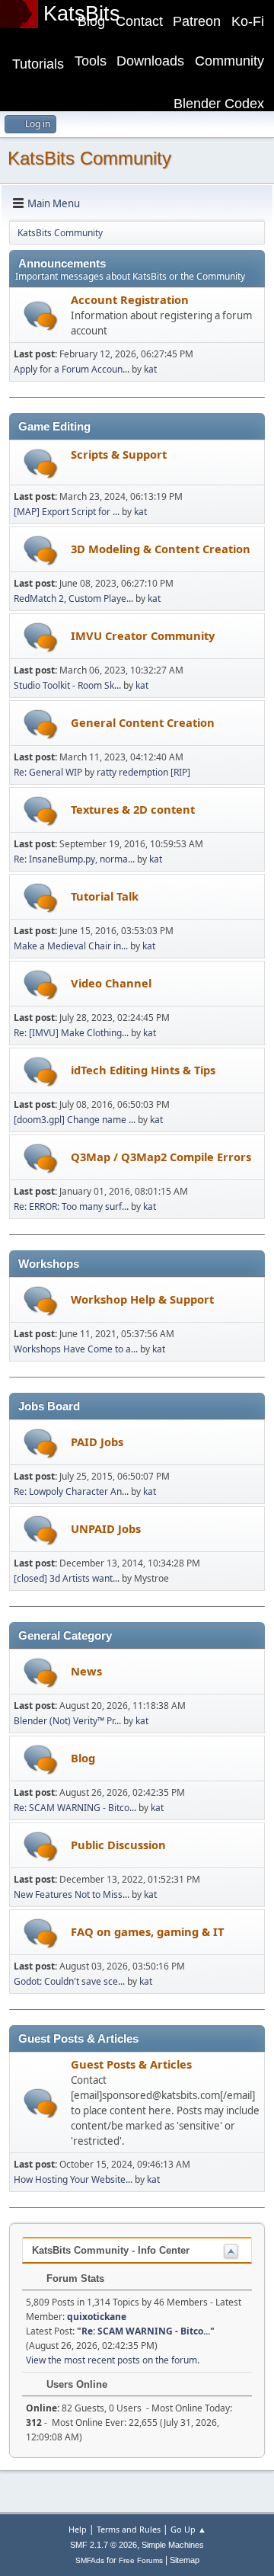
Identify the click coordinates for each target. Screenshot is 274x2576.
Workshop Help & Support (142, 1299)
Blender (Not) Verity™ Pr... (67, 1721)
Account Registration (130, 299)
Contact (139, 21)
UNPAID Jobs (106, 1528)
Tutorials (38, 64)
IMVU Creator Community (143, 635)
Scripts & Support (119, 454)
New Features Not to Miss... (72, 1894)
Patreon (197, 21)
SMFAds (90, 2560)
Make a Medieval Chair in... (71, 946)
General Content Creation (143, 722)
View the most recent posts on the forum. (113, 2360)
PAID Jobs (97, 1442)
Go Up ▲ (188, 2529)
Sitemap (185, 2560)
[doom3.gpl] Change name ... (75, 1120)
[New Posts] (41, 316)
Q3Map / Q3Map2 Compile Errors (161, 1157)
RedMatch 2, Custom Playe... (73, 598)
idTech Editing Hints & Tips (143, 1070)
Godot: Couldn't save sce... (69, 1981)
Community (229, 61)
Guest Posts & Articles (131, 2064)
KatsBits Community (89, 158)
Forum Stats (74, 2278)
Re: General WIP (48, 772)
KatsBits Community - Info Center (111, 2250)
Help (78, 2529)
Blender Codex (219, 104)
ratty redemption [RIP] (143, 772)
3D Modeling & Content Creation (161, 549)
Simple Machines (173, 2545)
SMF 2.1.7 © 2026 (104, 2545)
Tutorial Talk (105, 896)
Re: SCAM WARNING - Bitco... (75, 1808)
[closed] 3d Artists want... (67, 1578)
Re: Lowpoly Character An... (71, 1491)
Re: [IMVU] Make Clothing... (71, 1033)
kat (150, 369)
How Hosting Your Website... (73, 2179)
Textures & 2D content (133, 809)
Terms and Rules (129, 2529)
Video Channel (111, 983)
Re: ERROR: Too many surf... (71, 1206)
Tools (91, 61)
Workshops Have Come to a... (76, 1349)
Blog (91, 21)
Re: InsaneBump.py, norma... (74, 859)
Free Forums (141, 2560)
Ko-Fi (248, 21)
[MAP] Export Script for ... (67, 512)
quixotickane (97, 2317)
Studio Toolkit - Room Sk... (67, 685)
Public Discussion (118, 1845)
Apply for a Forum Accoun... (72, 369)
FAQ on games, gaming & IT (147, 1931)
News (86, 1671)
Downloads (150, 61)
